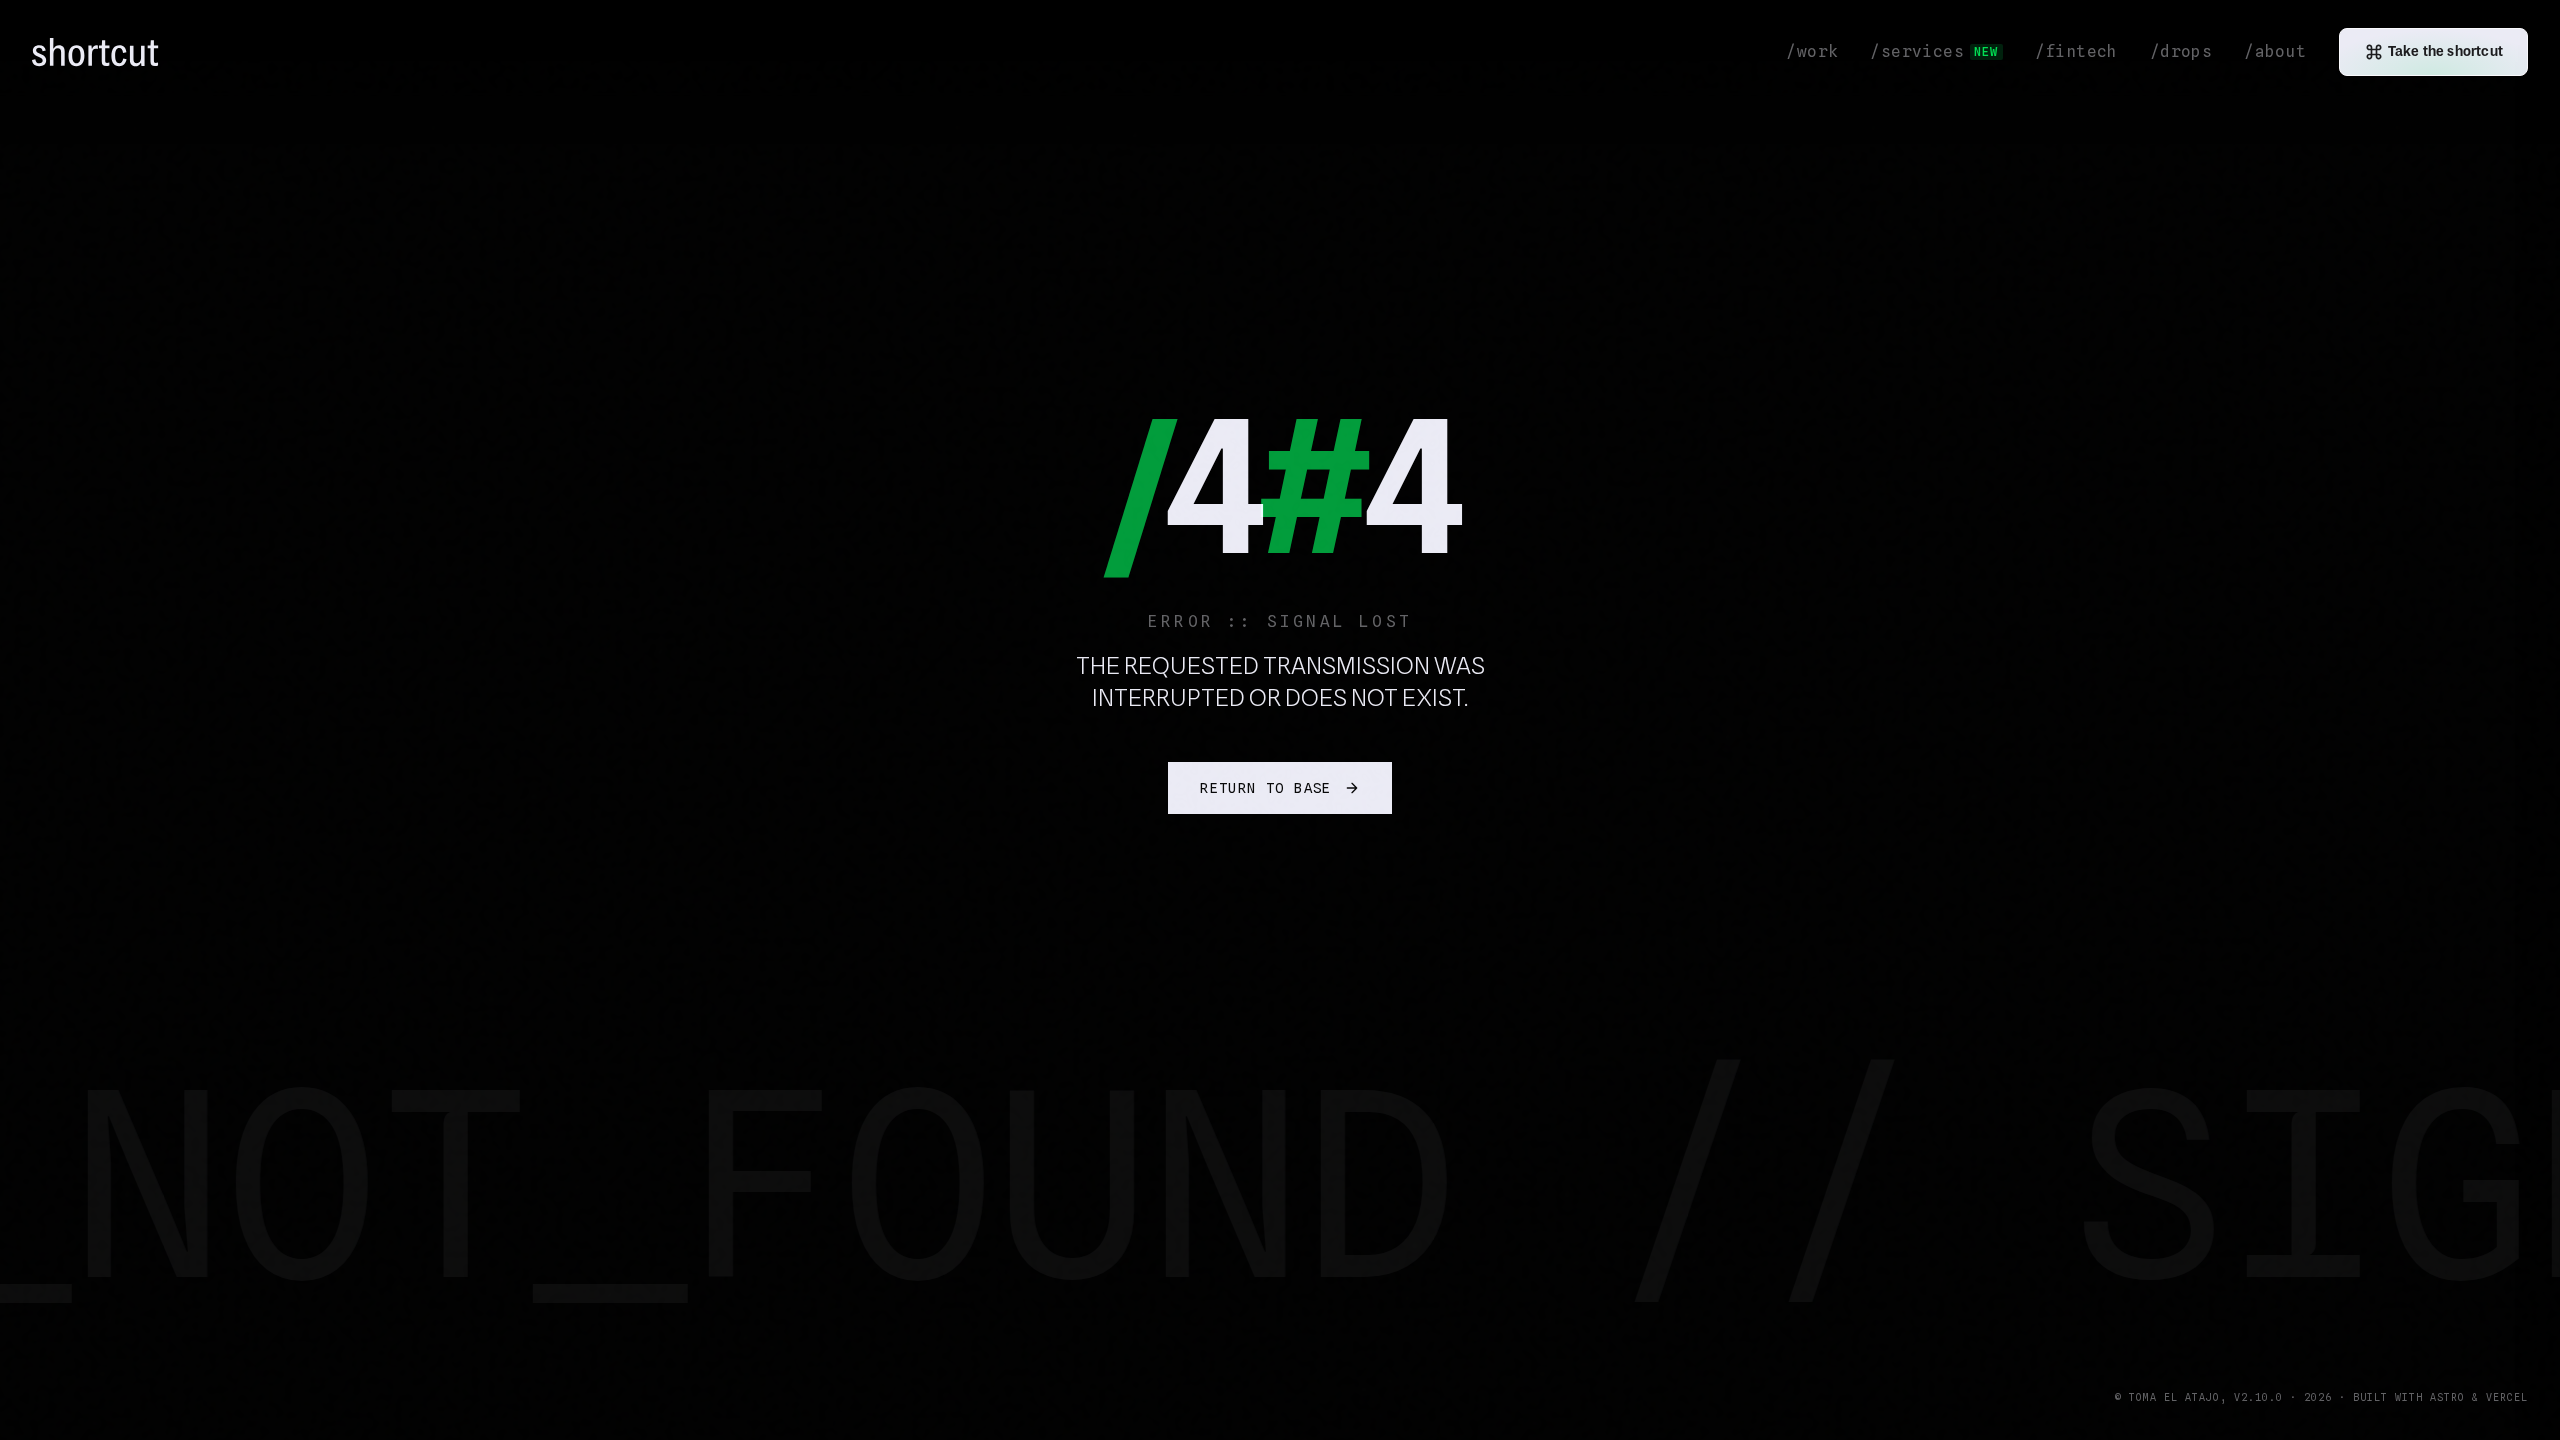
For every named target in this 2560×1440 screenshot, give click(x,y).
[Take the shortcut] (32, 1396)
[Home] (100, 52)
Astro (2447, 1397)
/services (1934, 51)
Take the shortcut (2445, 52)
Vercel (2507, 1397)
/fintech (2076, 51)
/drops (2181, 51)
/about (2275, 51)
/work (1812, 51)
